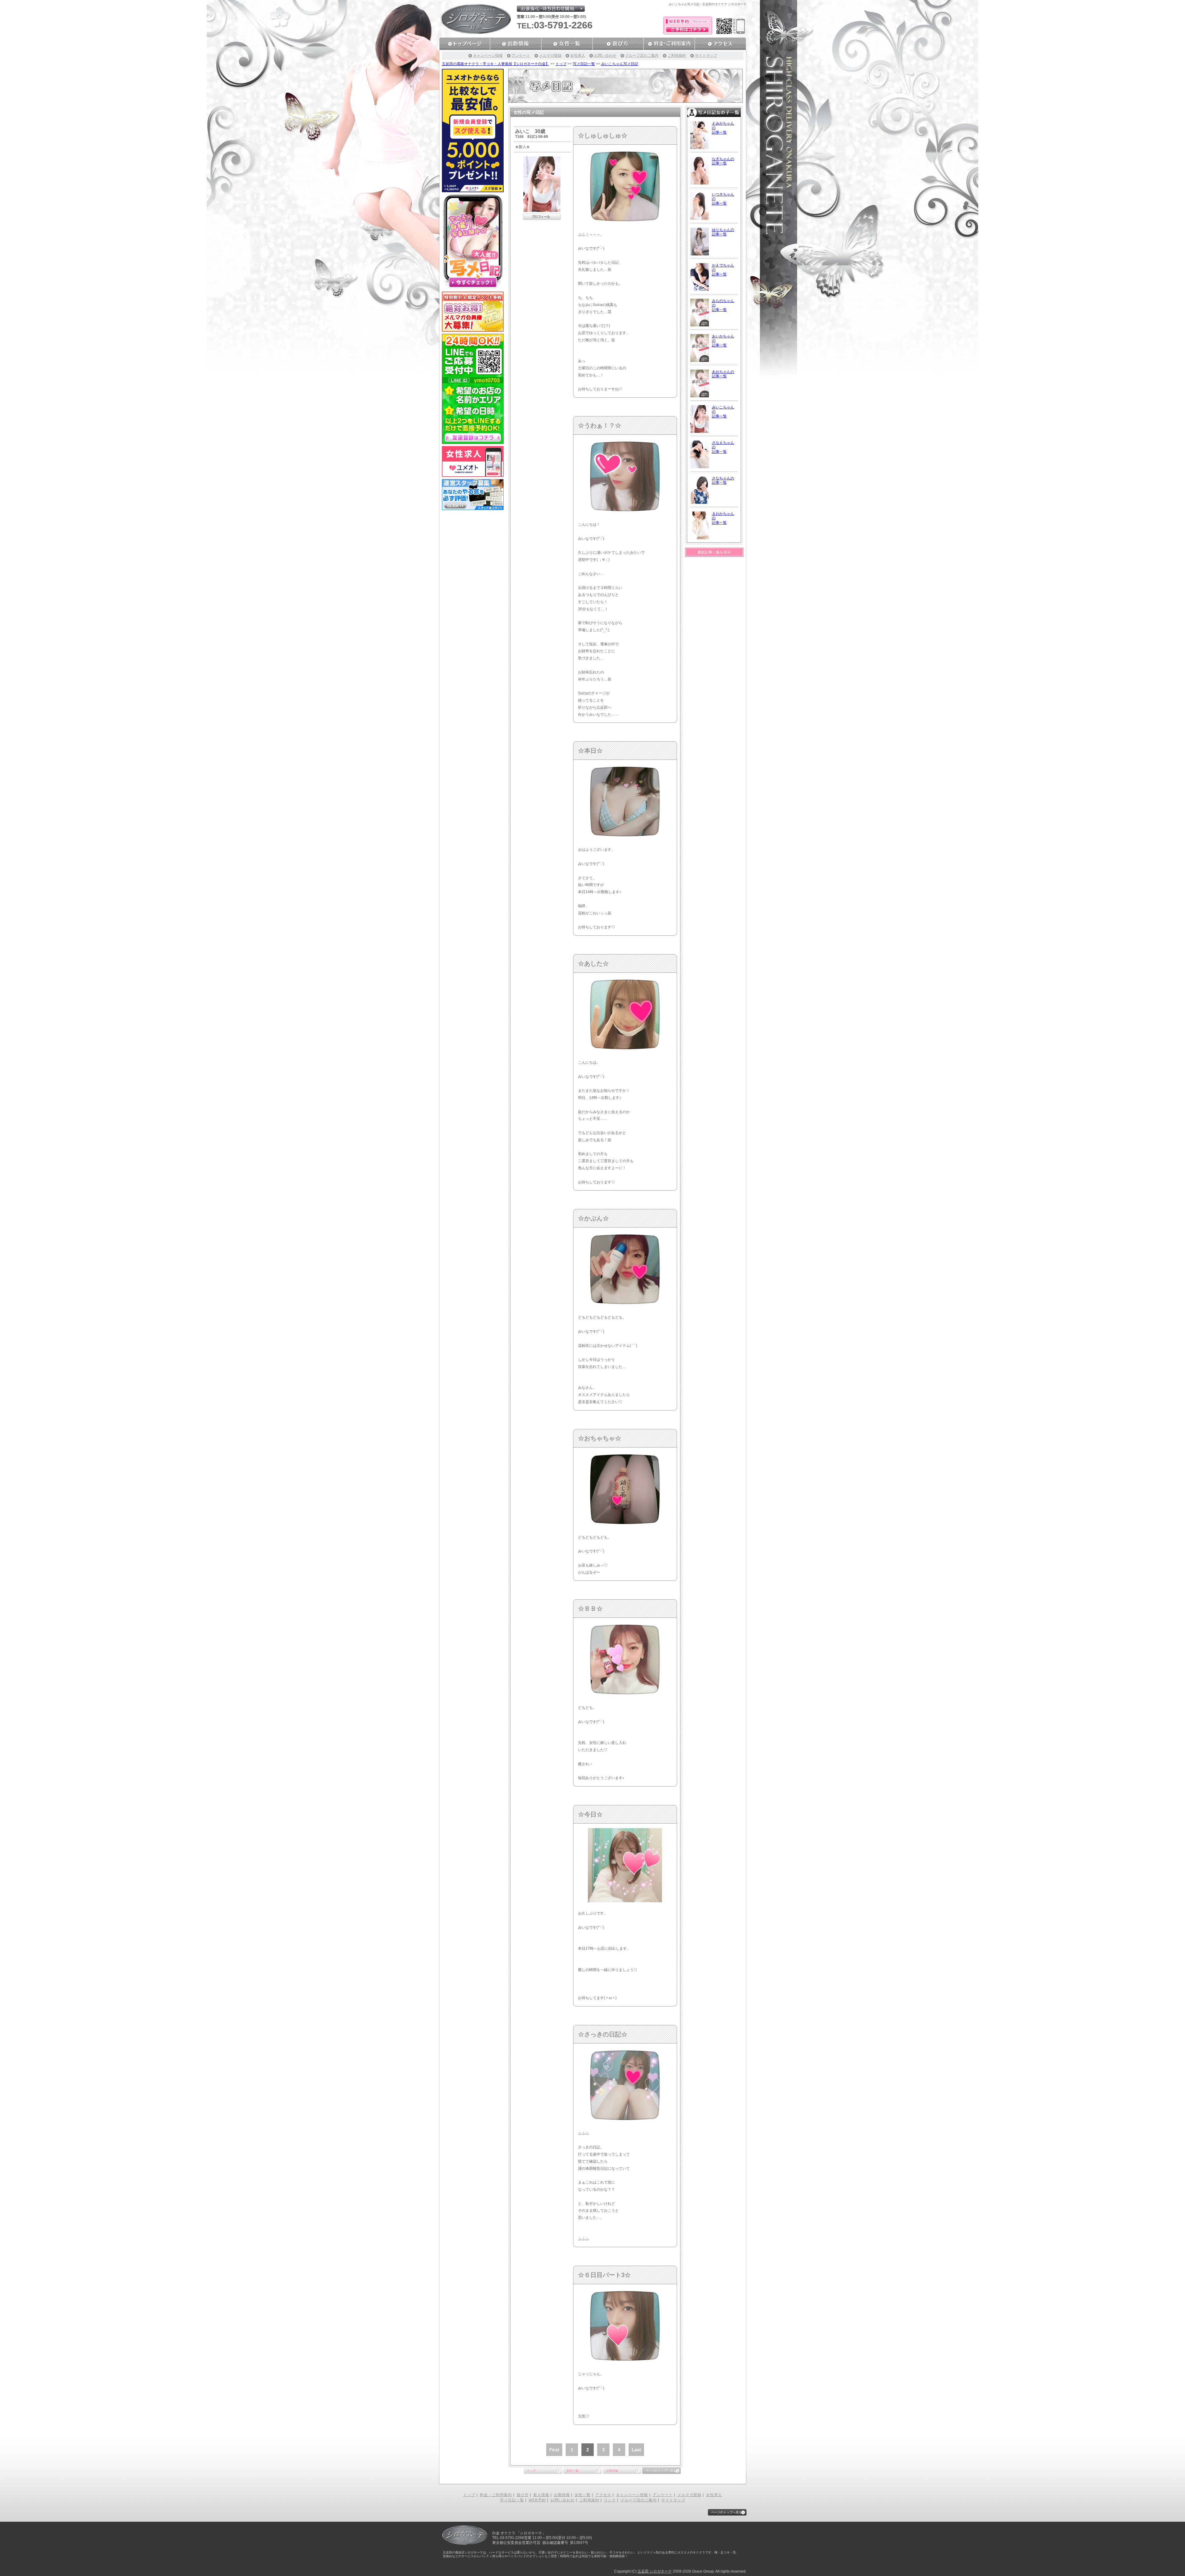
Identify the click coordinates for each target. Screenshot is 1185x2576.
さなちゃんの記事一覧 (723, 480)
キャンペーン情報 (488, 56)
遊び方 (523, 2495)
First (554, 2450)
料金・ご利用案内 (496, 2495)
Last (636, 2450)
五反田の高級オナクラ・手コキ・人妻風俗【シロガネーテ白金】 (496, 64)
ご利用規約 (677, 56)
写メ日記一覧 (584, 64)
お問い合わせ (605, 56)
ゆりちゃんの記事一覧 (723, 232)
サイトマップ (706, 56)
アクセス (603, 2495)
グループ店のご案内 (642, 56)
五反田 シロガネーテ (655, 2571)
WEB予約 (537, 2500)
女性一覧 (572, 2471)
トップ (561, 64)
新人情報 (541, 2495)
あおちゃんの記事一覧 (723, 374)
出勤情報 (612, 2471)
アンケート (521, 56)
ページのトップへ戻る (661, 2471)
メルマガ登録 (550, 56)
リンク (610, 2500)
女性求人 (578, 56)
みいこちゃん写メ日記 (620, 64)
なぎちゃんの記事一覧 (723, 161)
